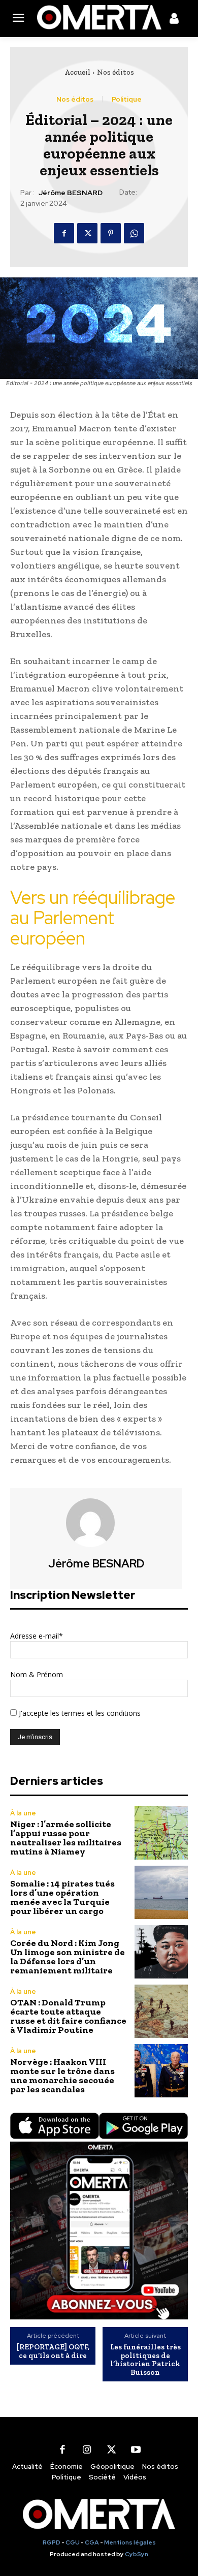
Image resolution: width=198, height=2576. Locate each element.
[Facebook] (64, 233)
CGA (92, 2542)
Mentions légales (130, 2542)
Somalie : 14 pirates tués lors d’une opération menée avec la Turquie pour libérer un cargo (62, 1897)
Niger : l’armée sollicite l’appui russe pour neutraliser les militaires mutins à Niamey (66, 1838)
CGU (73, 2542)
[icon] (174, 20)
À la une (23, 1813)
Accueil (77, 72)
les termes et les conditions (94, 1713)
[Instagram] (87, 2449)
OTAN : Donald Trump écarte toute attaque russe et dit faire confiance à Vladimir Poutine (68, 2016)
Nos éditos (115, 72)
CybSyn (137, 2554)
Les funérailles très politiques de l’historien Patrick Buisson (145, 2360)
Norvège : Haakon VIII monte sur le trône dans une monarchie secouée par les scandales (62, 2076)
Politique (127, 99)
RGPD (52, 2542)
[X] (87, 233)
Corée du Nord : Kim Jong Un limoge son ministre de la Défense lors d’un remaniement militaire (68, 1957)
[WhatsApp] (134, 233)
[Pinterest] (111, 233)
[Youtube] (136, 2449)
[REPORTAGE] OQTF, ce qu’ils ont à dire (53, 2351)
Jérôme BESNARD (71, 193)
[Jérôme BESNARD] (96, 1523)
